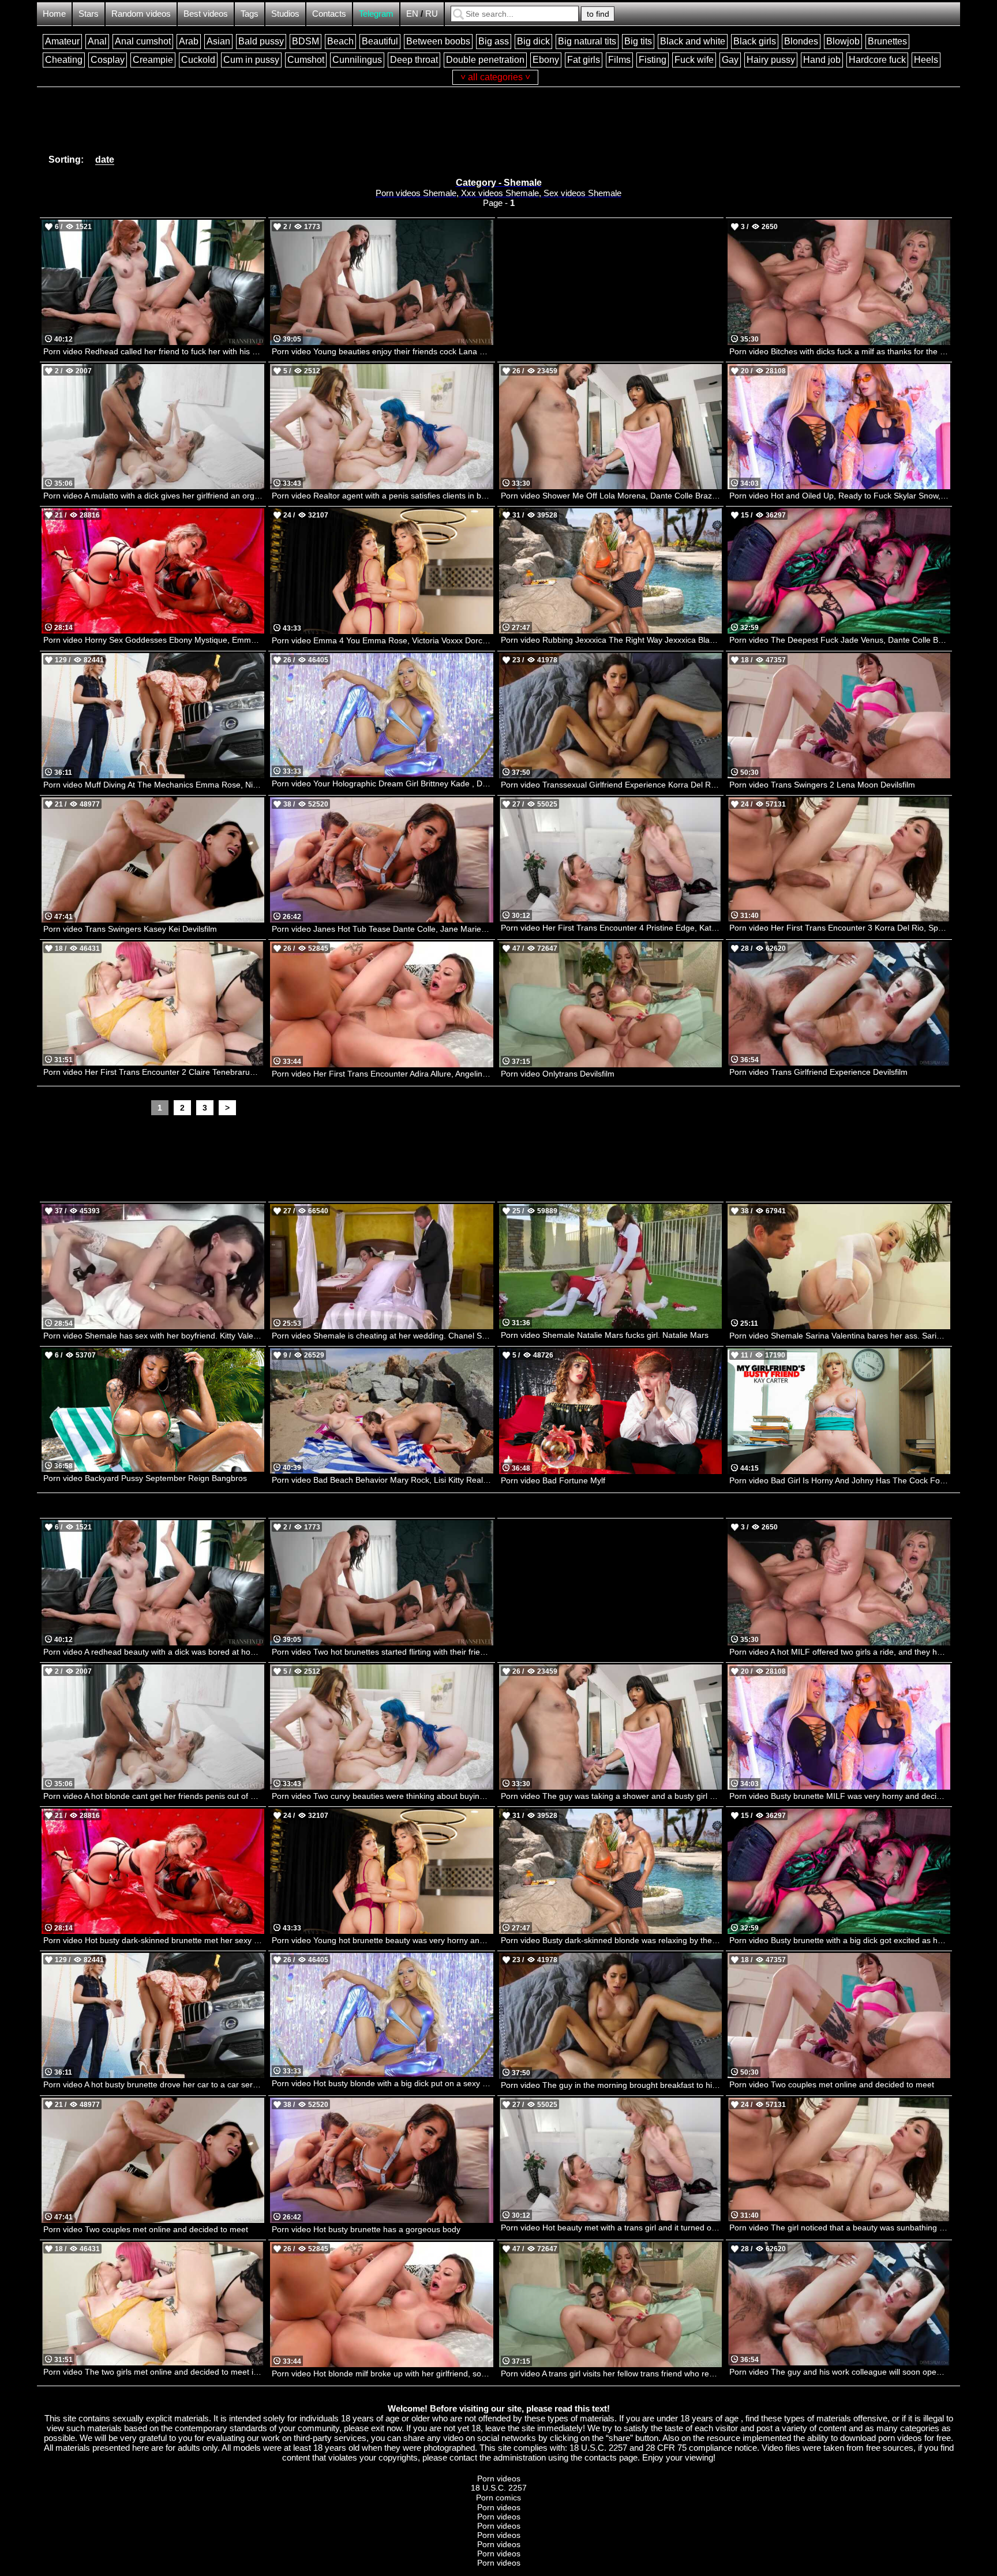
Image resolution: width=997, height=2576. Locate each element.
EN (412, 14)
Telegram (376, 14)
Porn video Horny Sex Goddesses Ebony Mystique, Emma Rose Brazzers (154, 640)
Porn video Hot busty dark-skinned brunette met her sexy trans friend (154, 1940)
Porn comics (498, 2498)
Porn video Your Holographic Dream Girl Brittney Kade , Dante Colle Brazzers (382, 783)
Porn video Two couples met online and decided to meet (832, 2084)
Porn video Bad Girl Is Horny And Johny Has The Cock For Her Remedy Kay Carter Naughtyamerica (840, 1480)
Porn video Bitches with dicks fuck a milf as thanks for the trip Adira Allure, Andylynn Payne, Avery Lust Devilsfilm (840, 351)
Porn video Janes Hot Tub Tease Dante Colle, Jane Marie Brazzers (382, 929)
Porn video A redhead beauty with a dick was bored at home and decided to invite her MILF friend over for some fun (154, 1652)
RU (432, 14)
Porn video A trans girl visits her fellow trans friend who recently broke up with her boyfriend (611, 2373)
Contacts (329, 14)
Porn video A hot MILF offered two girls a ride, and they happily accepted (840, 1652)
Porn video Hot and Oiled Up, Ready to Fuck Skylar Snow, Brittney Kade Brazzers (840, 496)
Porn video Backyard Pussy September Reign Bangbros (145, 1478)
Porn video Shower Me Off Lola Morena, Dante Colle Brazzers (611, 496)
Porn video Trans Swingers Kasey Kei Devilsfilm (130, 929)
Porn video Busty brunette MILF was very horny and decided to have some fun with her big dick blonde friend (840, 1796)
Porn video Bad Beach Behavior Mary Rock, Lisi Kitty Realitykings (382, 1480)
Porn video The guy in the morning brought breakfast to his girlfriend (611, 2085)
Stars (89, 14)
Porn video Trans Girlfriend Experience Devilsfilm (818, 1072)
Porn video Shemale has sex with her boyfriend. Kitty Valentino (154, 1336)
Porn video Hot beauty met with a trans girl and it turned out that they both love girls (611, 2228)
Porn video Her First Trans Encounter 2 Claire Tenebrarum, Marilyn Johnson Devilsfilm (154, 1072)
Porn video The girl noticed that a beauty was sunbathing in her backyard (840, 2228)
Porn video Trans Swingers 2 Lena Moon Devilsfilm (822, 785)
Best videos (206, 14)
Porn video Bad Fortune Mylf (553, 1480)
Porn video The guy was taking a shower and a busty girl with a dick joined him (611, 1796)
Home (54, 14)
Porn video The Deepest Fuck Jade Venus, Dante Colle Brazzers (840, 640)
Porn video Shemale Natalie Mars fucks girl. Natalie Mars (605, 1335)
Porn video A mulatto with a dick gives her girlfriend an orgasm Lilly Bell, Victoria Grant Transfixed (154, 496)
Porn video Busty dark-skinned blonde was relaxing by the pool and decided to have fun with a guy (611, 1940)
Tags (250, 14)
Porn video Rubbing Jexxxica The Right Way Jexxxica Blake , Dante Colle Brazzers (611, 640)
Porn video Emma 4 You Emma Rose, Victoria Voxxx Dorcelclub (382, 640)
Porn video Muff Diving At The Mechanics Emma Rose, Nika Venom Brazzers (154, 785)
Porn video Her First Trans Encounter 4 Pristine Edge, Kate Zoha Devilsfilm (611, 928)
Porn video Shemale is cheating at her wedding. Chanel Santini (382, 1336)
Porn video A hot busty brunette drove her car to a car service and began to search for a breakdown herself (154, 2084)
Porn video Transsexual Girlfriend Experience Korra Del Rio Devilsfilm (611, 785)
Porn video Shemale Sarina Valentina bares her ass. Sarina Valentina (840, 1336)
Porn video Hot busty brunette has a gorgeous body (366, 2229)
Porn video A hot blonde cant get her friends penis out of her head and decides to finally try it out (154, 1796)
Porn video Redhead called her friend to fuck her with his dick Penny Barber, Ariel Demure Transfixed (154, 351)
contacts (601, 2457)
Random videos (141, 14)
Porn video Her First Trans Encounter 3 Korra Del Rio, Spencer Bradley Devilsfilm (840, 928)
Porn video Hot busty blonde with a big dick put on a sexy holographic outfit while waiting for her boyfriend (382, 2083)
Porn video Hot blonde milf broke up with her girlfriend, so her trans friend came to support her (382, 2373)
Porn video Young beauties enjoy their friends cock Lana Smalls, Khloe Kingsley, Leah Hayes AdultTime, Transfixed (382, 351)
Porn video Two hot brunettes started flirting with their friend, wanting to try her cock (382, 1652)
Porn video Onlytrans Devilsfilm (558, 1074)
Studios (285, 14)
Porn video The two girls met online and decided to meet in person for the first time (154, 2372)
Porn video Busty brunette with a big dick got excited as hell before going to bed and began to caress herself (840, 1940)
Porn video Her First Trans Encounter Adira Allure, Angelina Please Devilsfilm (382, 1074)
